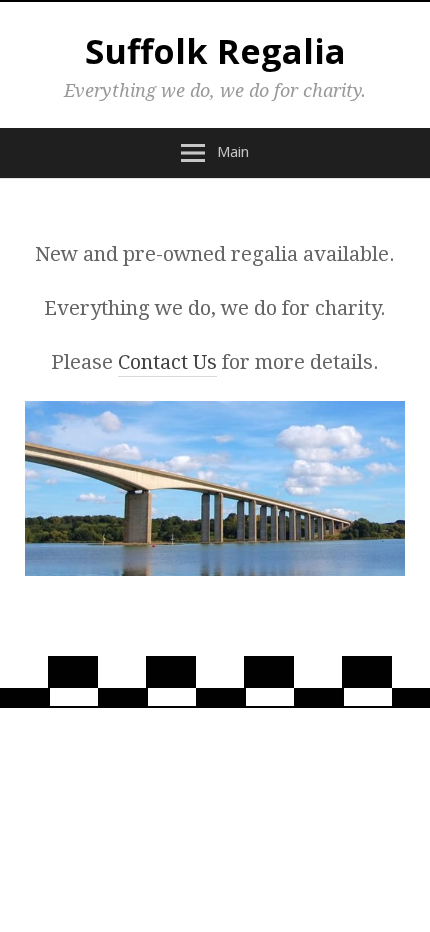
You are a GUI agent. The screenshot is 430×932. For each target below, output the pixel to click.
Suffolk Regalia (215, 51)
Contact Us (167, 362)
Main (233, 151)
